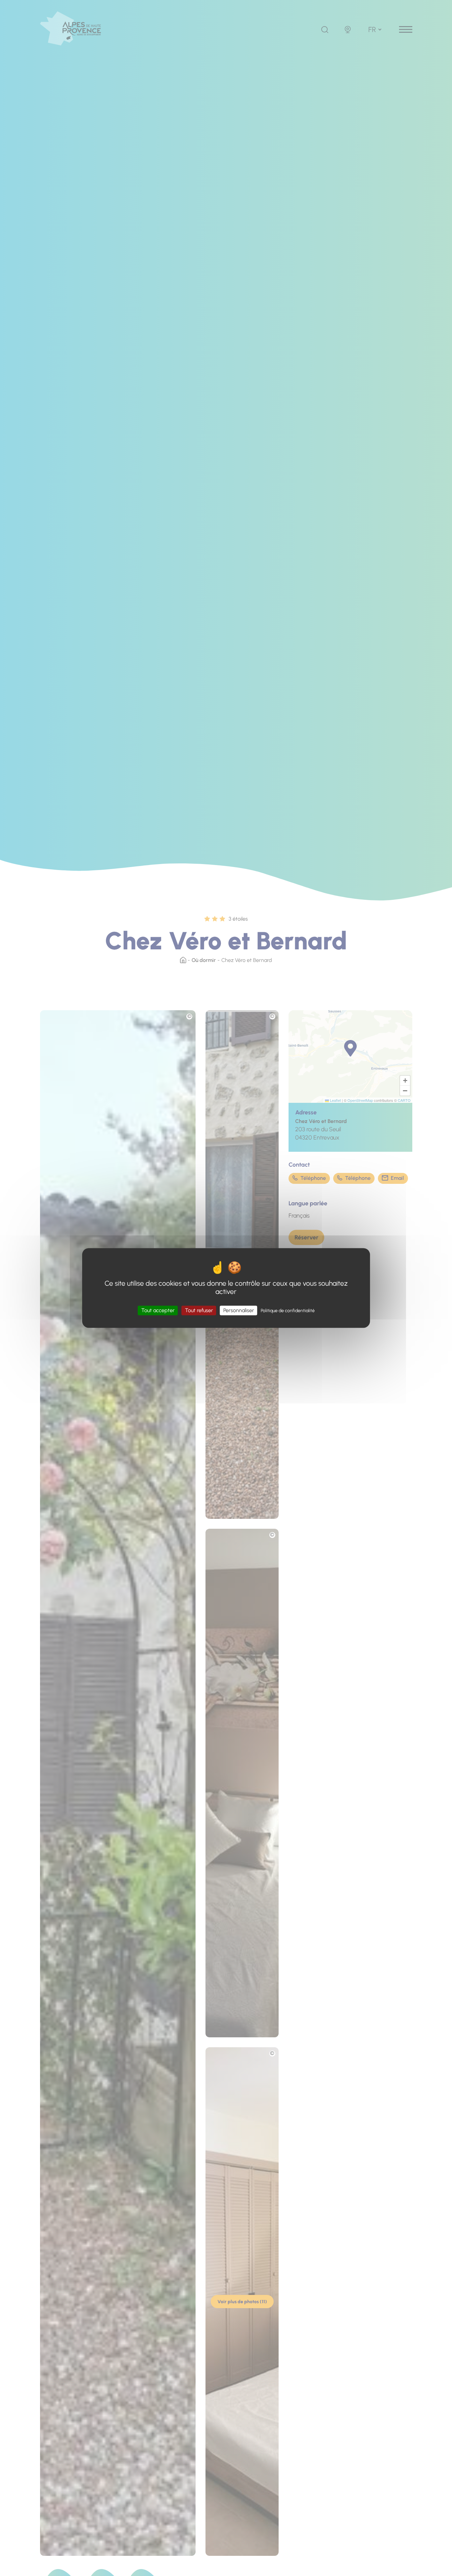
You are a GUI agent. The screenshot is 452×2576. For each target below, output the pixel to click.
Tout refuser (199, 1310)
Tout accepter (158, 1310)
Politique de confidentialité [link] (288, 1311)
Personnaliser (239, 1310)
